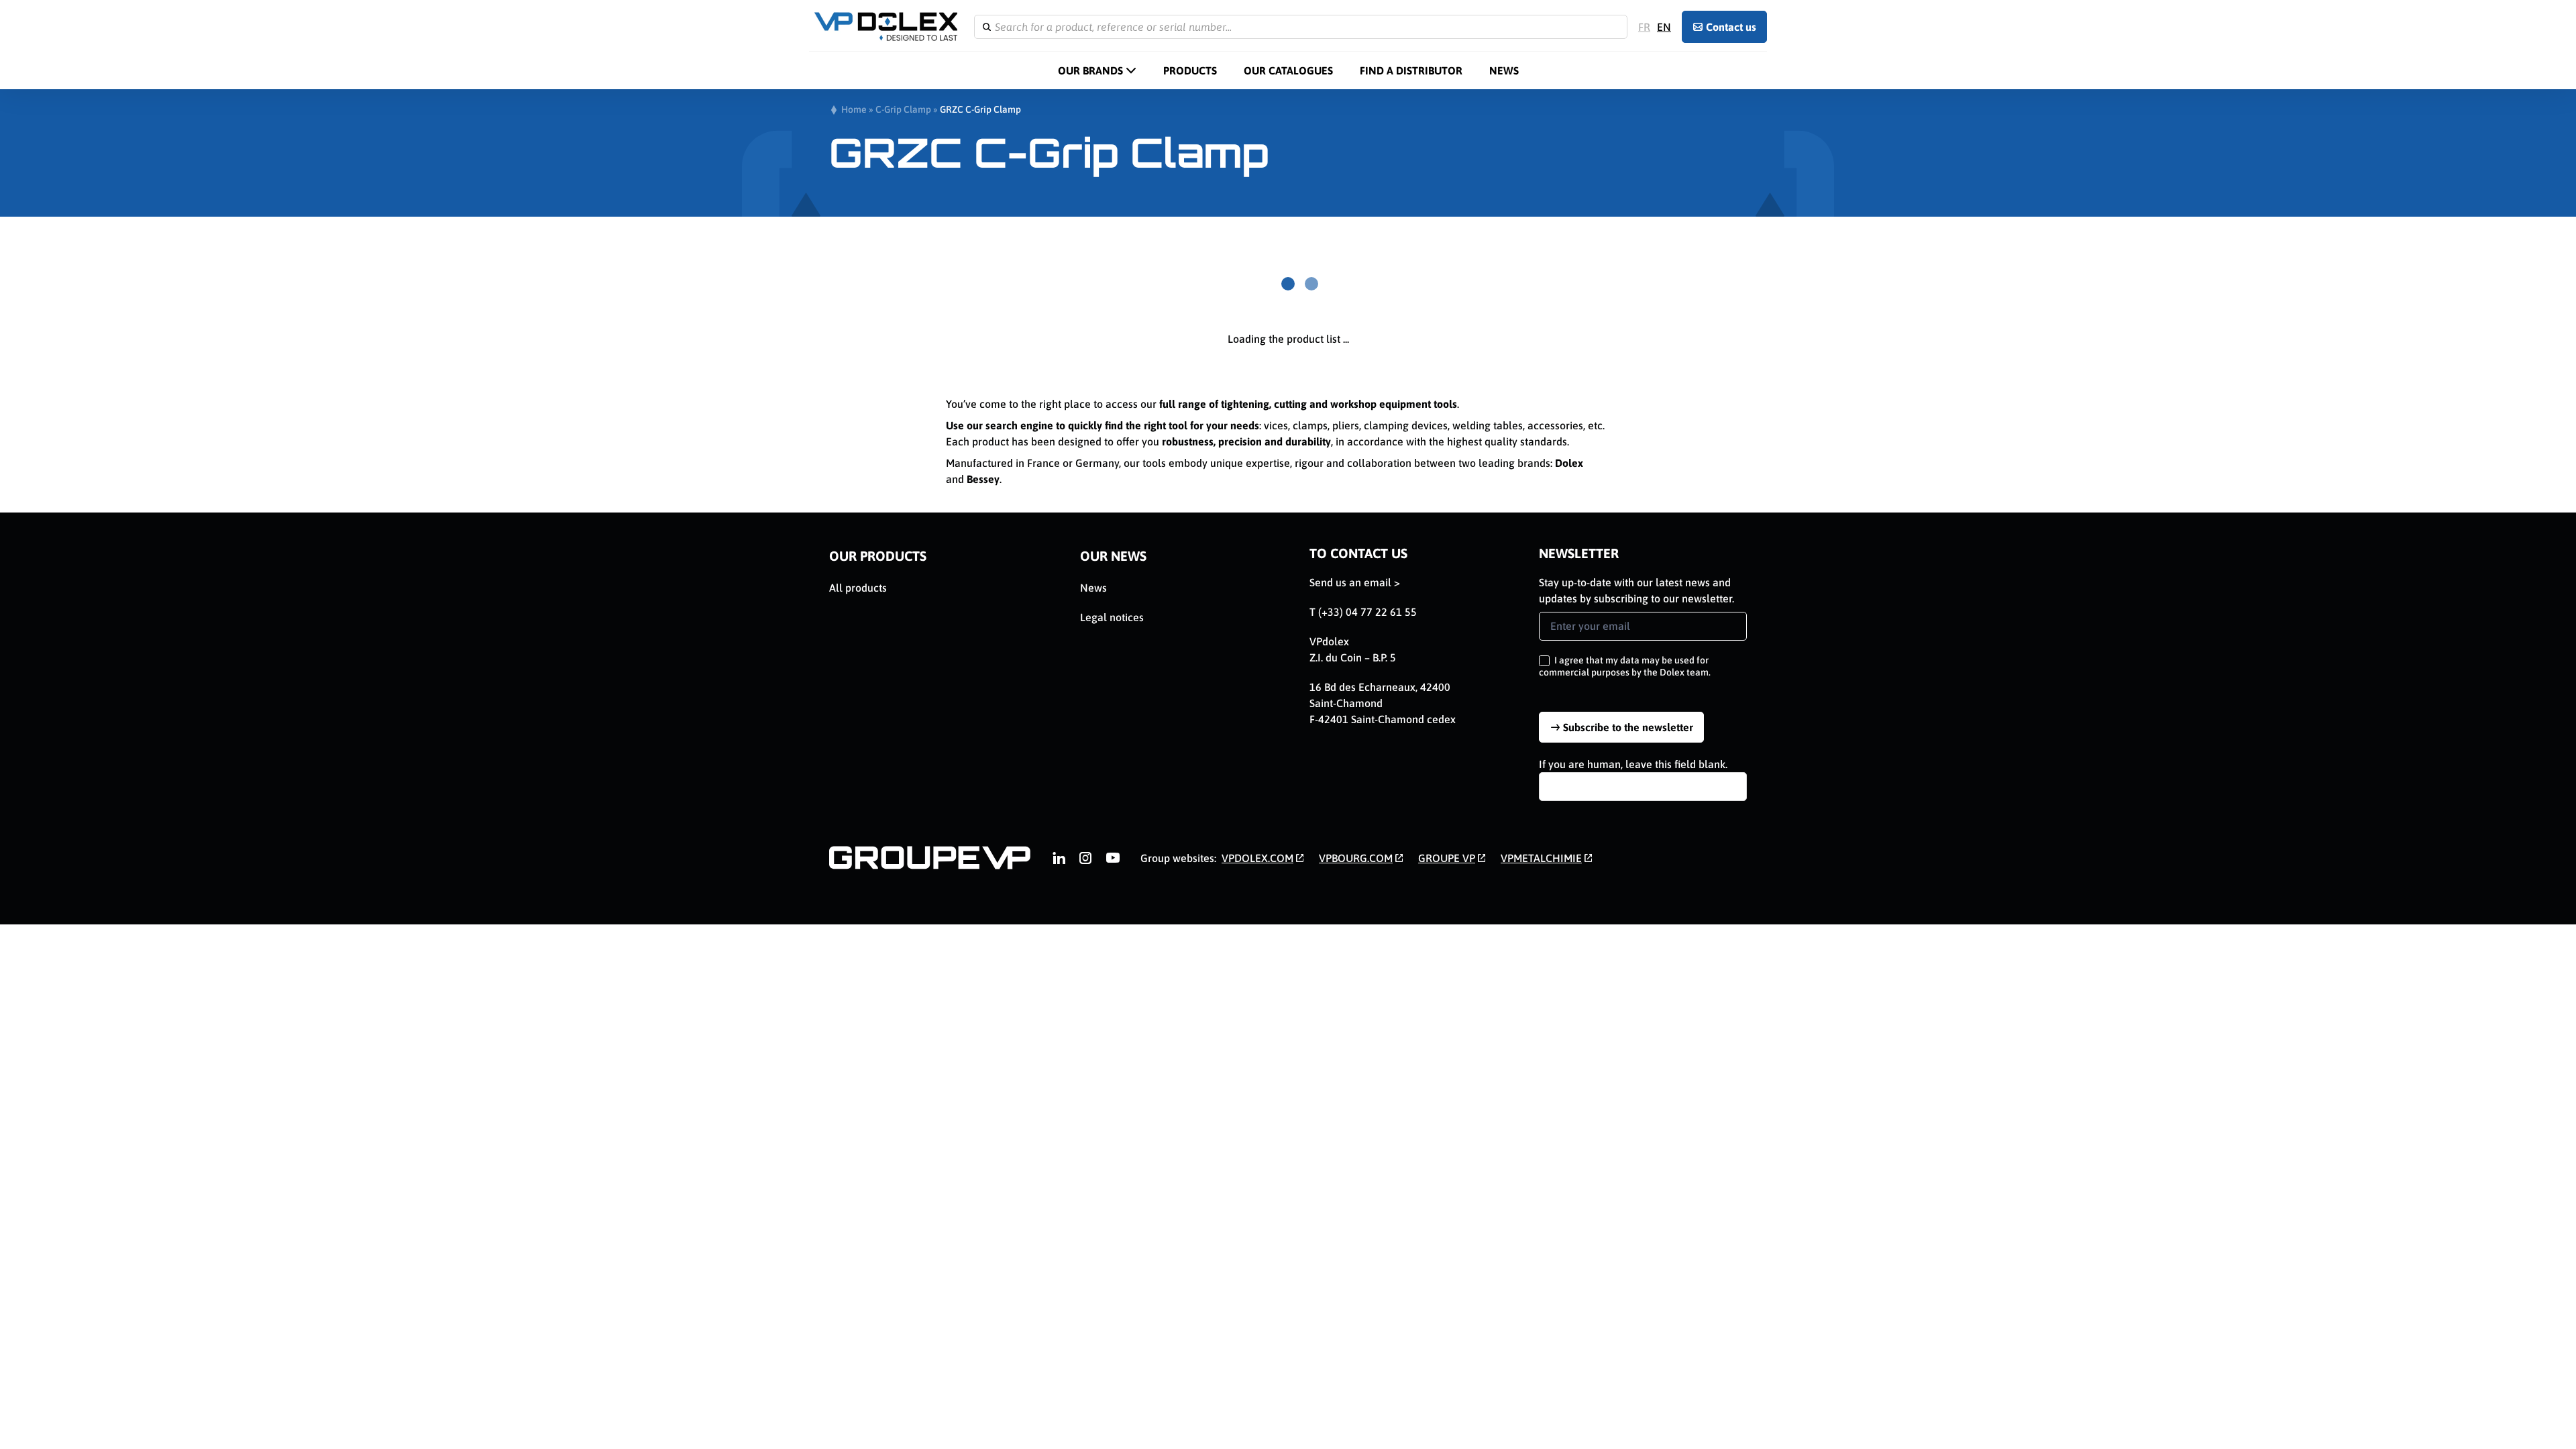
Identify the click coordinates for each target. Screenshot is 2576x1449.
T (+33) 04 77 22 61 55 (1363, 612)
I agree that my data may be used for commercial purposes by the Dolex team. (1625, 666)
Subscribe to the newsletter (1628, 727)
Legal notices (1112, 617)
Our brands (1090, 70)
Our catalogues (1288, 70)
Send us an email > (1355, 582)
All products (858, 588)
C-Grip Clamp (903, 109)
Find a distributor (1411, 70)
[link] (1059, 858)
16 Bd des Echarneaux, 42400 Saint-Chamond (1380, 695)
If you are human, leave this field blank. (1633, 764)
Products (1190, 70)
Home (854, 109)
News (1504, 70)
